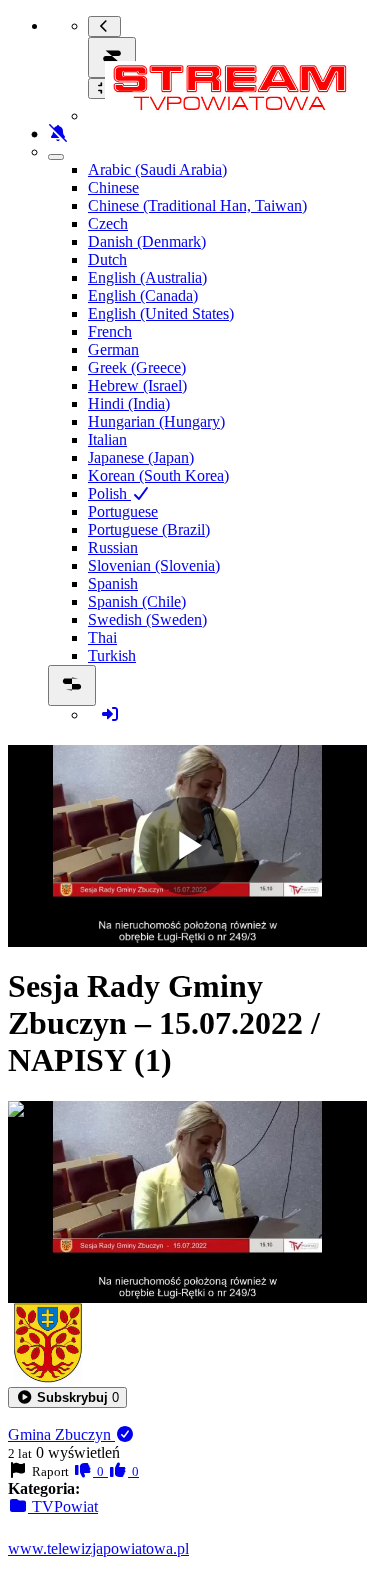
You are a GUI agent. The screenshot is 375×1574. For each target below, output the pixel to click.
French (110, 331)
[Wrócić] (104, 26)
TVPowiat (63, 1506)
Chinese (113, 187)
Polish (109, 493)
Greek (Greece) (137, 367)
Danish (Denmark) (147, 241)
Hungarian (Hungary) (156, 421)
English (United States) (161, 313)
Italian (107, 439)
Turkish (112, 655)
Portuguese (123, 511)
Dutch (107, 259)
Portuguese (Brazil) (149, 529)
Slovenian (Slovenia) (154, 565)
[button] (67, 1397)
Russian (113, 547)
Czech (108, 223)
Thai (102, 637)
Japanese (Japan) (141, 457)
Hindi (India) (129, 403)
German (113, 349)
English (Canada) (143, 295)
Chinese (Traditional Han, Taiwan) (197, 205)
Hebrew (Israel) (137, 385)
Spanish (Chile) (137, 601)
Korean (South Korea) (158, 475)
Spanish (113, 583)
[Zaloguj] (110, 714)
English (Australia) (147, 277)
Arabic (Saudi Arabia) (157, 169)
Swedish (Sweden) (147, 619)
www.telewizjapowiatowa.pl (98, 1548)
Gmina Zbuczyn (61, 1434)
